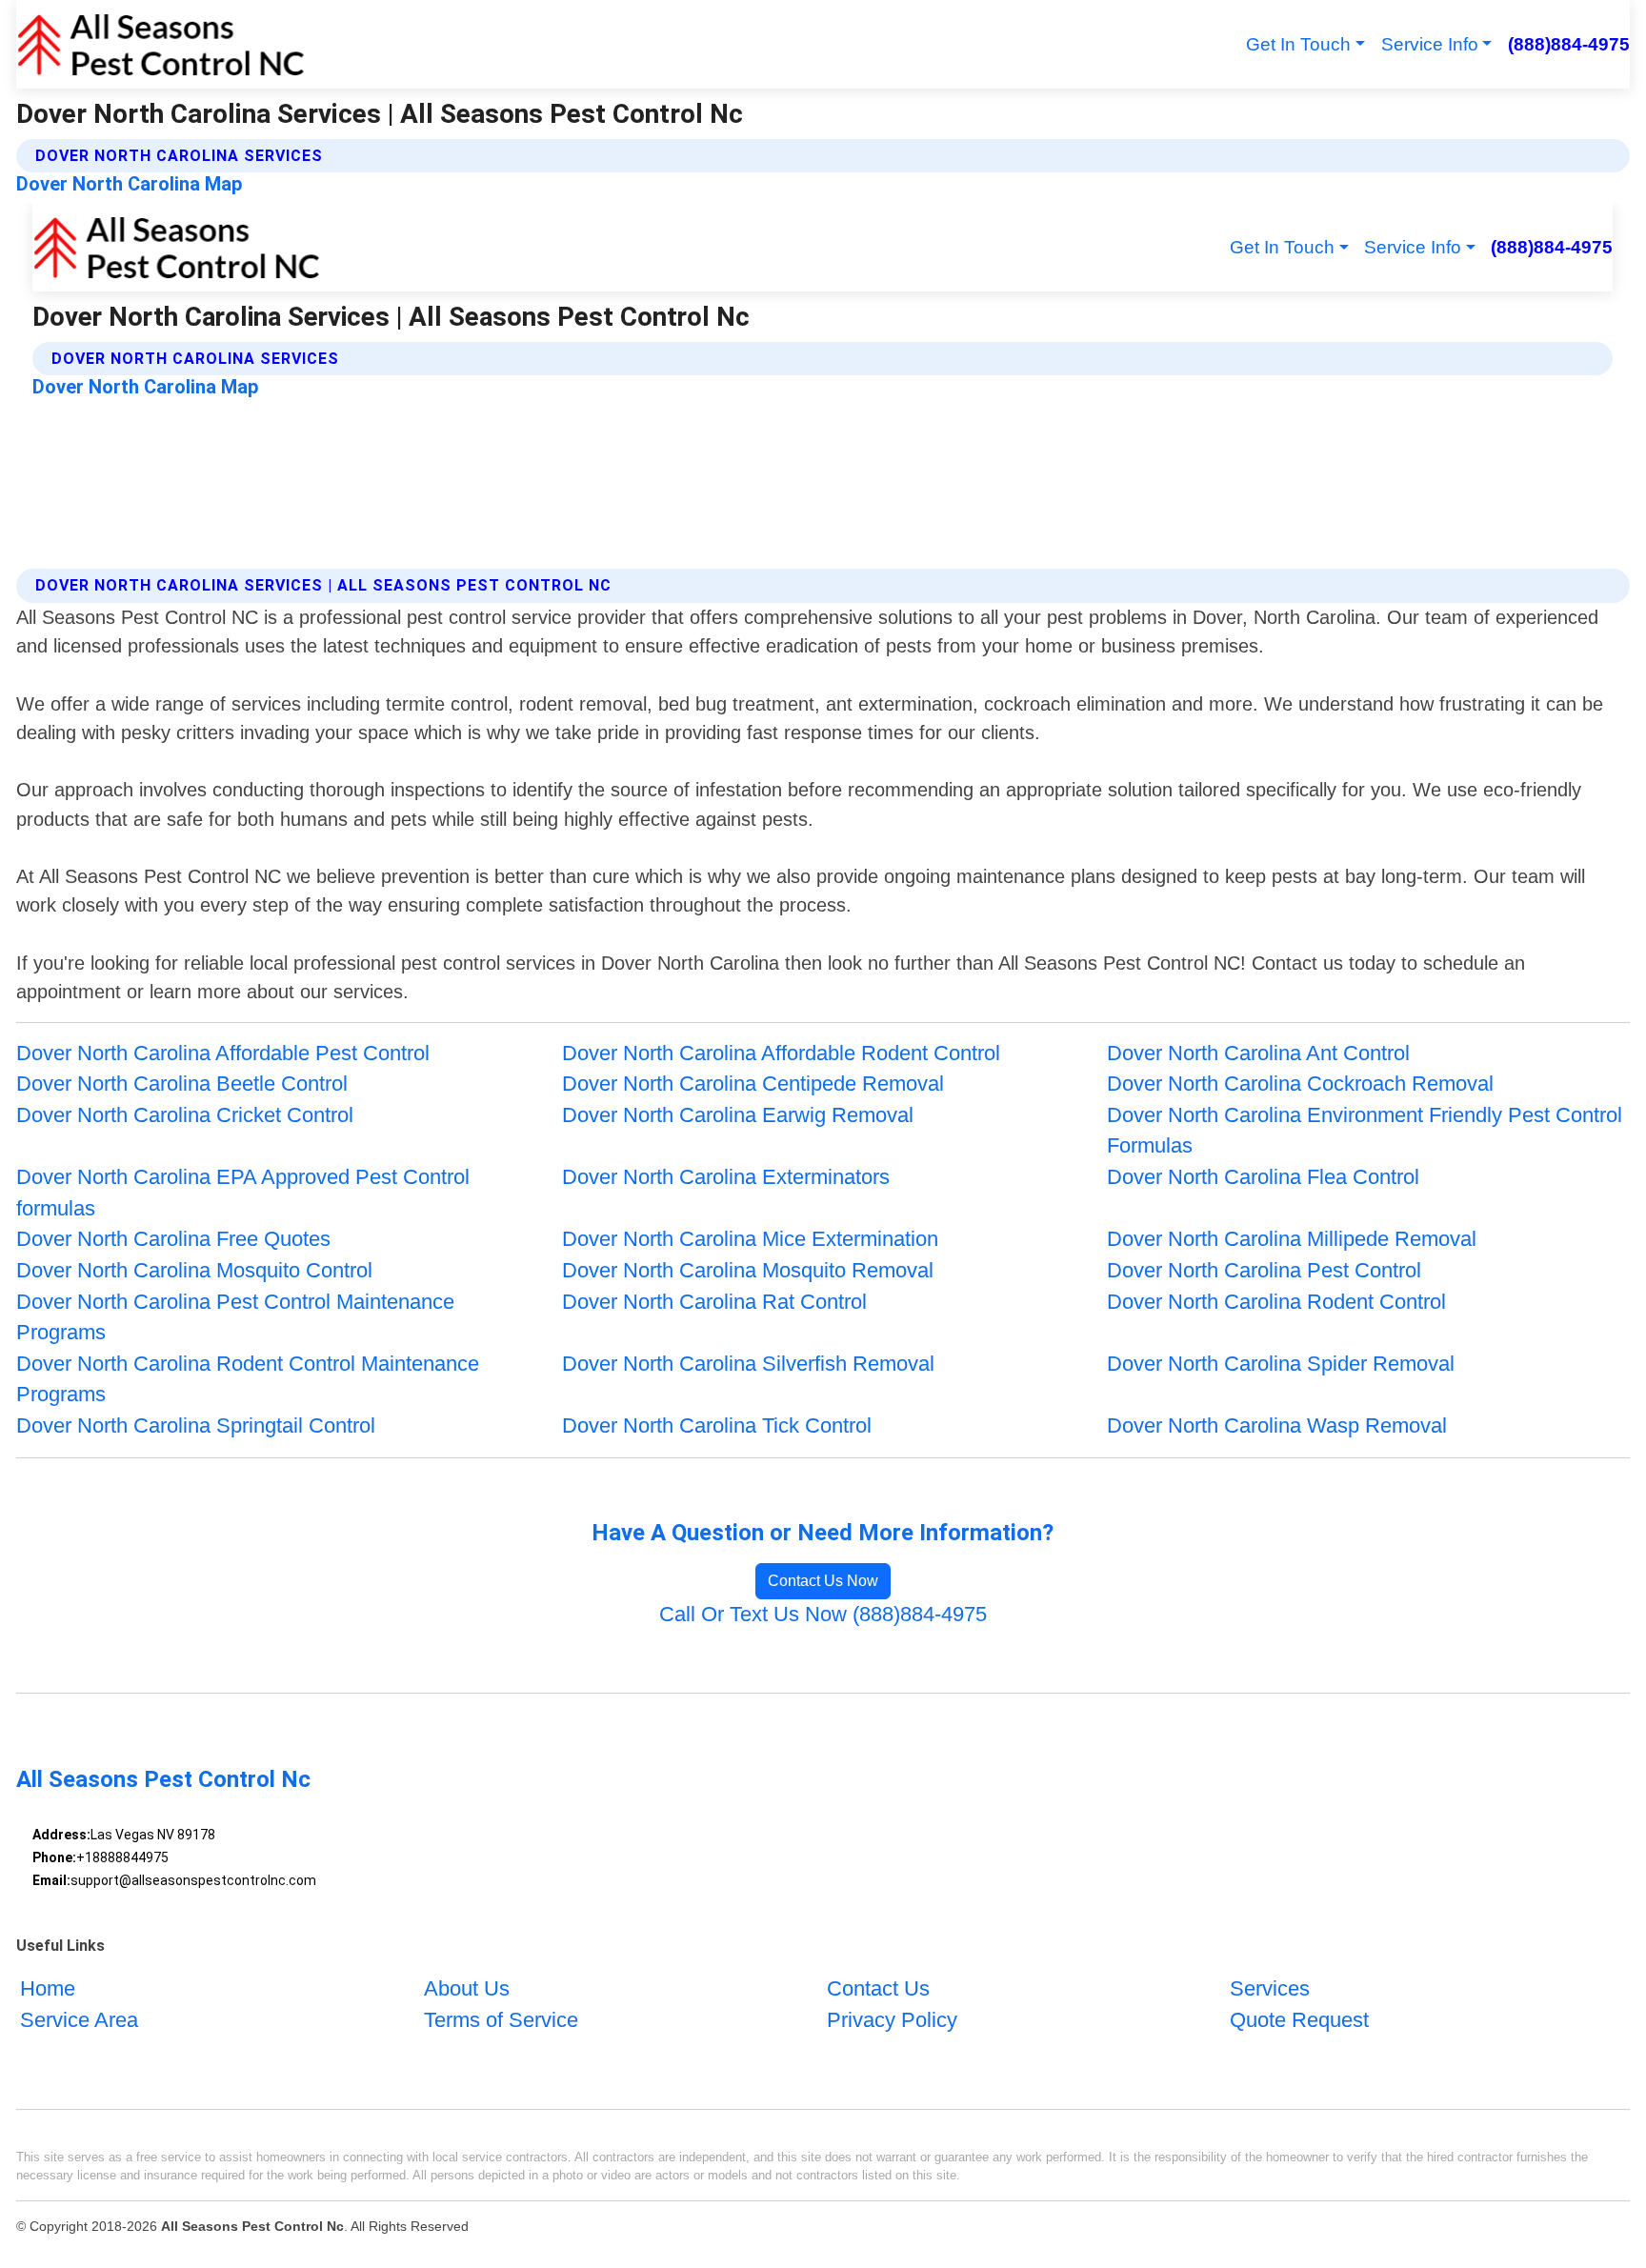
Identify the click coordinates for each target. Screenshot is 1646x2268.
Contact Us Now (823, 1581)
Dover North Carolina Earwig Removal (738, 1115)
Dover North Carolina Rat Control (714, 1302)
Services (1270, 1988)
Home (48, 1988)
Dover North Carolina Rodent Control (1276, 1302)
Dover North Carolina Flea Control (1263, 1177)
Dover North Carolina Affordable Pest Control (223, 1053)
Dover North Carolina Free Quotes (173, 1239)
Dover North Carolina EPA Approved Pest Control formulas (243, 1193)
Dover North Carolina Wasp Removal (1277, 1425)
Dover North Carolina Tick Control (717, 1425)
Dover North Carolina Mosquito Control (194, 1270)
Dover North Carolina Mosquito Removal (748, 1270)
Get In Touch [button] (1298, 44)
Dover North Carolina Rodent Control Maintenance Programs (248, 1379)
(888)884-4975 (1568, 44)
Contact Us (878, 1988)
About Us (467, 1988)
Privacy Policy (892, 2020)
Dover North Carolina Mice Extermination (750, 1239)
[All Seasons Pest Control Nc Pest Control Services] (161, 44)
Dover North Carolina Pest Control (1264, 1270)
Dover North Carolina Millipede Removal (1292, 1239)
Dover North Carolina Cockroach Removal (1300, 1084)
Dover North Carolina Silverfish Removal (748, 1364)
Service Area (79, 2020)
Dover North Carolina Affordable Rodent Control (781, 1053)
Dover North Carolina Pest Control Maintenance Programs (235, 1317)
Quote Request (1299, 2020)
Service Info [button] (1430, 44)
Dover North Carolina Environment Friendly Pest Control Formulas (1365, 1131)
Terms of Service (501, 2020)
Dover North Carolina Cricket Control (185, 1115)
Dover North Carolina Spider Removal (1281, 1364)
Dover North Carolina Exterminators (726, 1177)
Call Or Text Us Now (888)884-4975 (823, 1614)
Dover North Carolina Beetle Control (182, 1084)
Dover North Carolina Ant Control (1258, 1053)
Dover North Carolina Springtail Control (196, 1425)
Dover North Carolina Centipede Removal (753, 1084)
